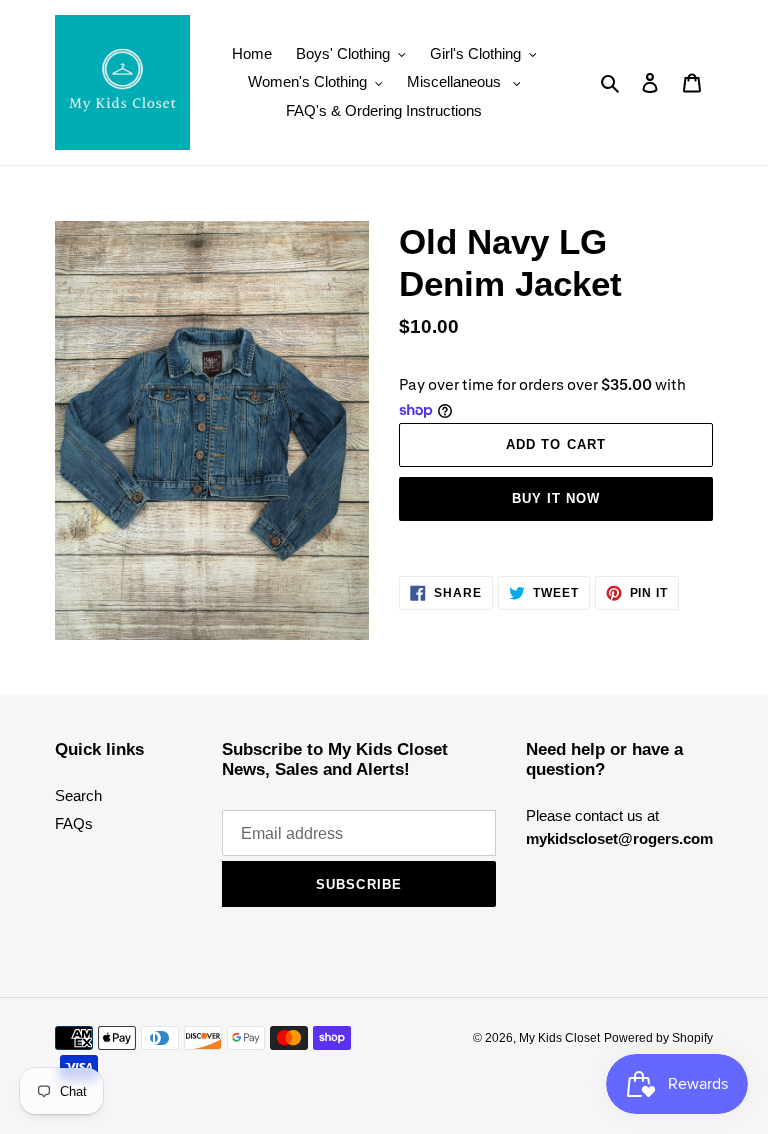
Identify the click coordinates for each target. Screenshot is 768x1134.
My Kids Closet (559, 1038)
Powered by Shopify (658, 1038)
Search (78, 795)
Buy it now (556, 498)
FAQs (74, 823)
